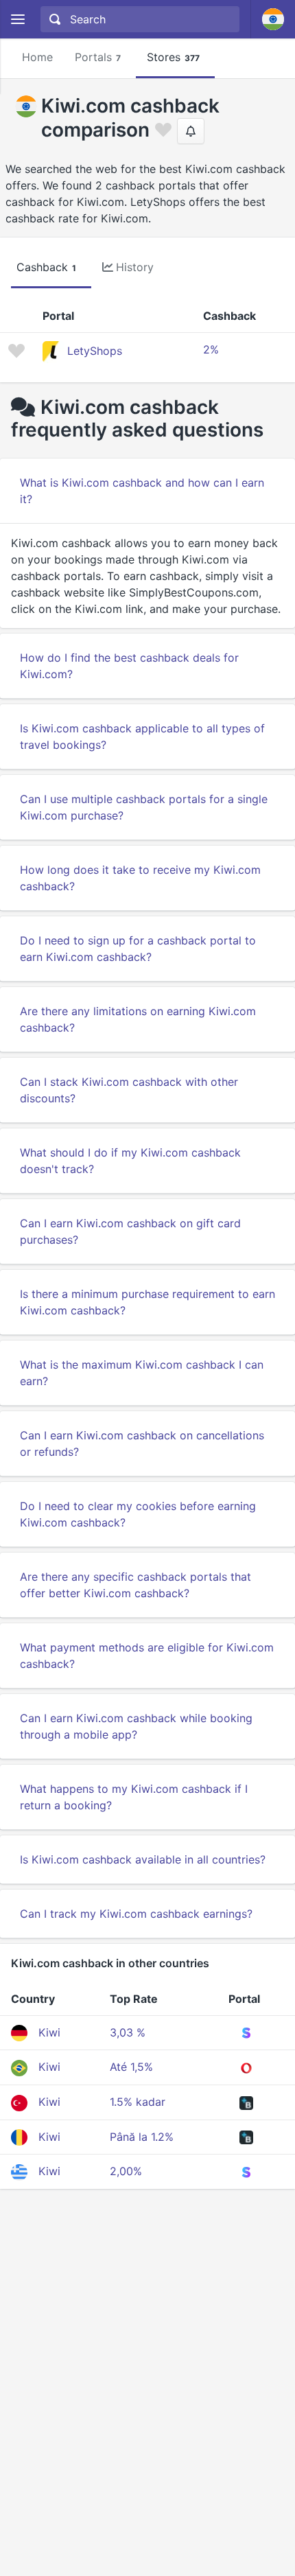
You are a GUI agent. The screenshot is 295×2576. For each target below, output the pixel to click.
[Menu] (17, 20)
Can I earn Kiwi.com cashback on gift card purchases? (130, 1231)
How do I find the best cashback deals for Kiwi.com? (129, 666)
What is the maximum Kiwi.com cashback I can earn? (142, 1373)
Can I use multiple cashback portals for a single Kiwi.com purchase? (144, 807)
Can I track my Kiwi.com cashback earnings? (136, 1914)
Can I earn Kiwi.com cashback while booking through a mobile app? (136, 1726)
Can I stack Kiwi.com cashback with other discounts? (129, 1090)
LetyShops (95, 351)
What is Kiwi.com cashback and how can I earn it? (142, 491)
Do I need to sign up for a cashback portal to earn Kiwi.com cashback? (138, 949)
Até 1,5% (131, 2067)
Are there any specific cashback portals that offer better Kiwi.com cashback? (135, 1585)
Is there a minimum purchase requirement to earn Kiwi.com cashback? (147, 1302)
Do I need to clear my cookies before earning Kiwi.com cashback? (138, 1514)
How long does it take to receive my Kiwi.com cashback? (140, 878)
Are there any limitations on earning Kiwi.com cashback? (138, 1019)
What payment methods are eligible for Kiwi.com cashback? (147, 1656)
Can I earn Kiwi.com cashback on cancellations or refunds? (142, 1443)
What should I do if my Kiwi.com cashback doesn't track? (130, 1161)
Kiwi (49, 2032)
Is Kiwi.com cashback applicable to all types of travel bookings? (142, 736)
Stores (173, 57)
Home (37, 57)
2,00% (126, 2171)
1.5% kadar (138, 2102)
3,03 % (128, 2032)
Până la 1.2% (142, 2137)
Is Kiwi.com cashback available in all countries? (143, 1859)
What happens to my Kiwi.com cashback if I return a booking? (134, 1797)
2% (211, 349)
